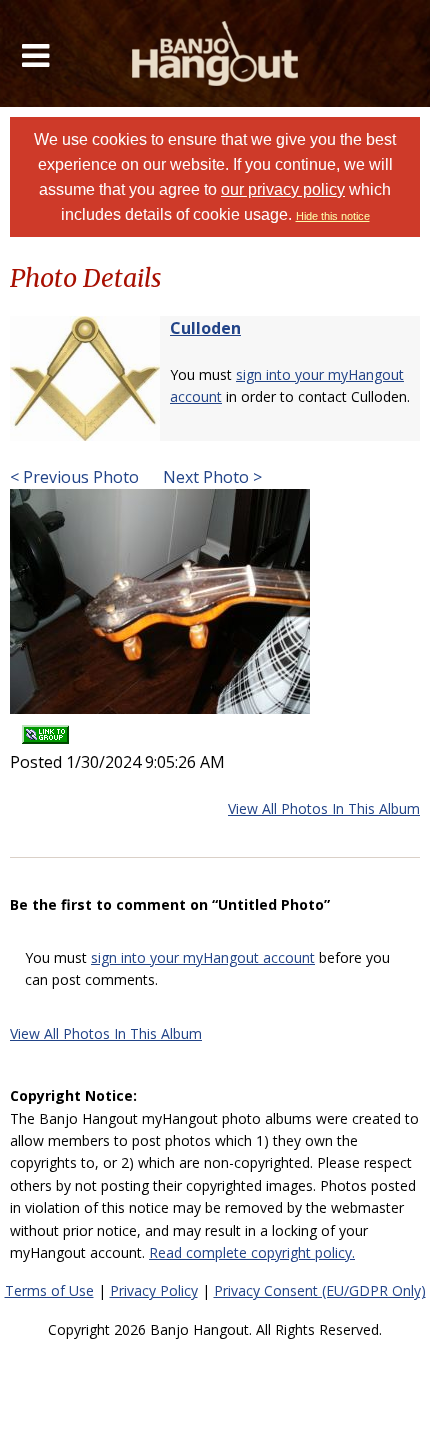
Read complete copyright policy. (252, 1252)
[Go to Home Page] (215, 53)
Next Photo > (210, 477)
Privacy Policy (154, 1290)
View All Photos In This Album (324, 808)
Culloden (205, 328)
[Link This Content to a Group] (45, 727)
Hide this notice (333, 216)
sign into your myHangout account (203, 957)
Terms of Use (49, 1290)
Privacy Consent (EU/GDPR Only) (320, 1290)
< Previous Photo (74, 477)
